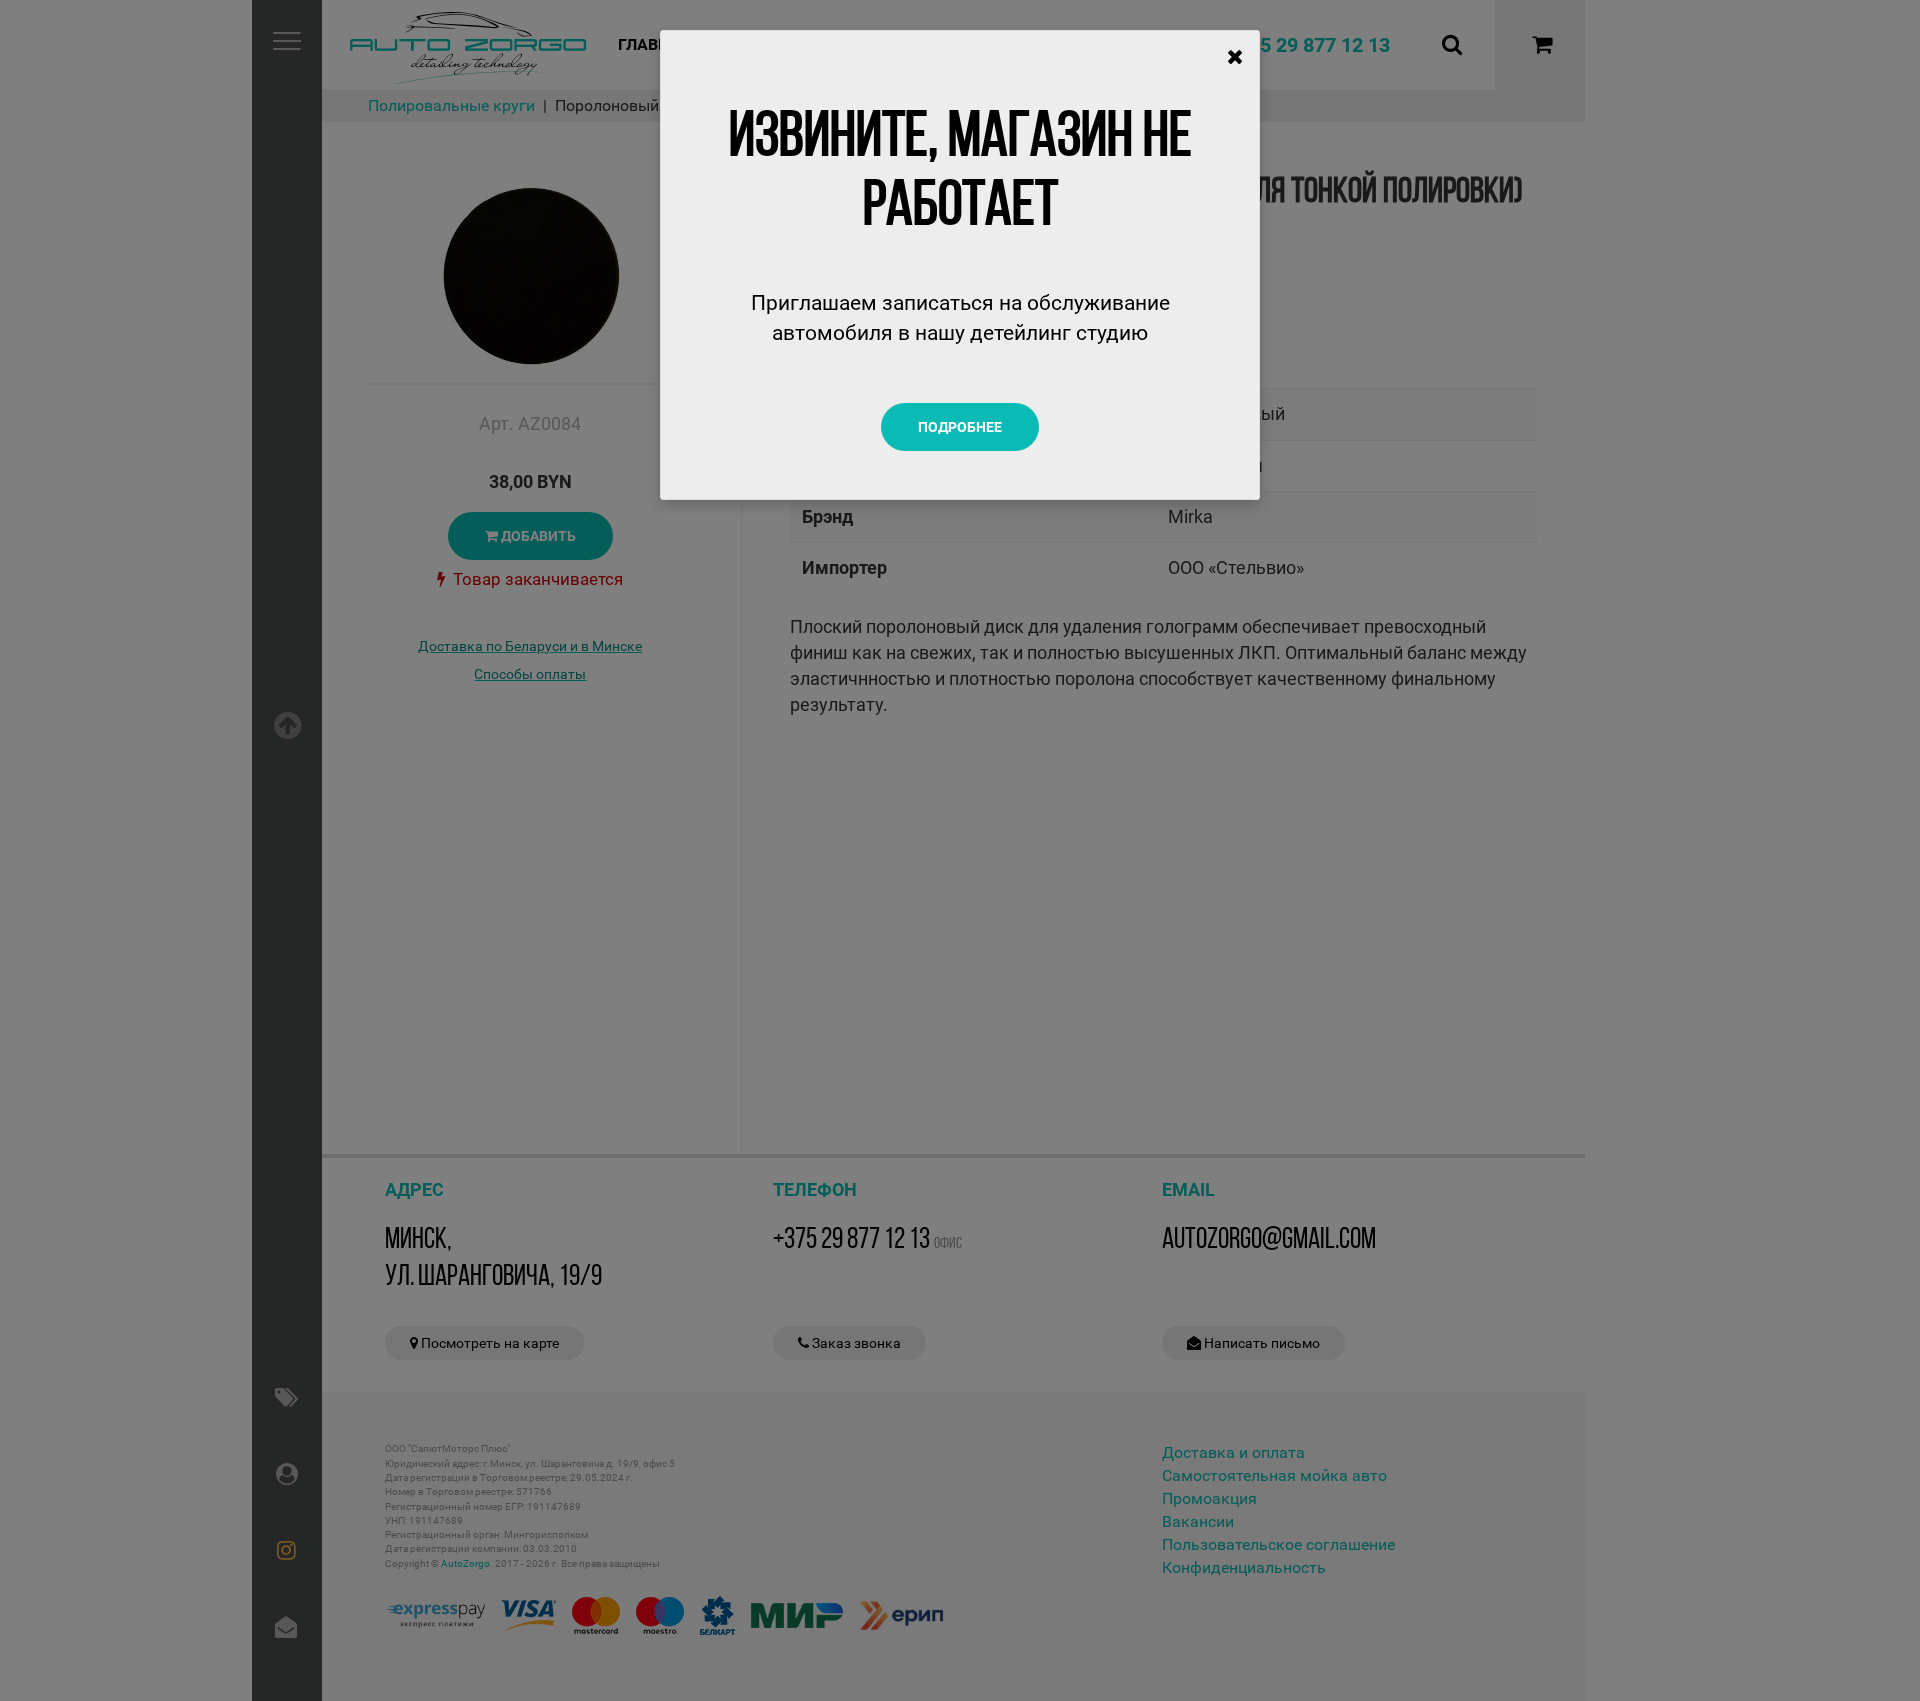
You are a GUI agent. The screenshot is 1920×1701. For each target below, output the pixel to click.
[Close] (1235, 57)
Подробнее (960, 427)
